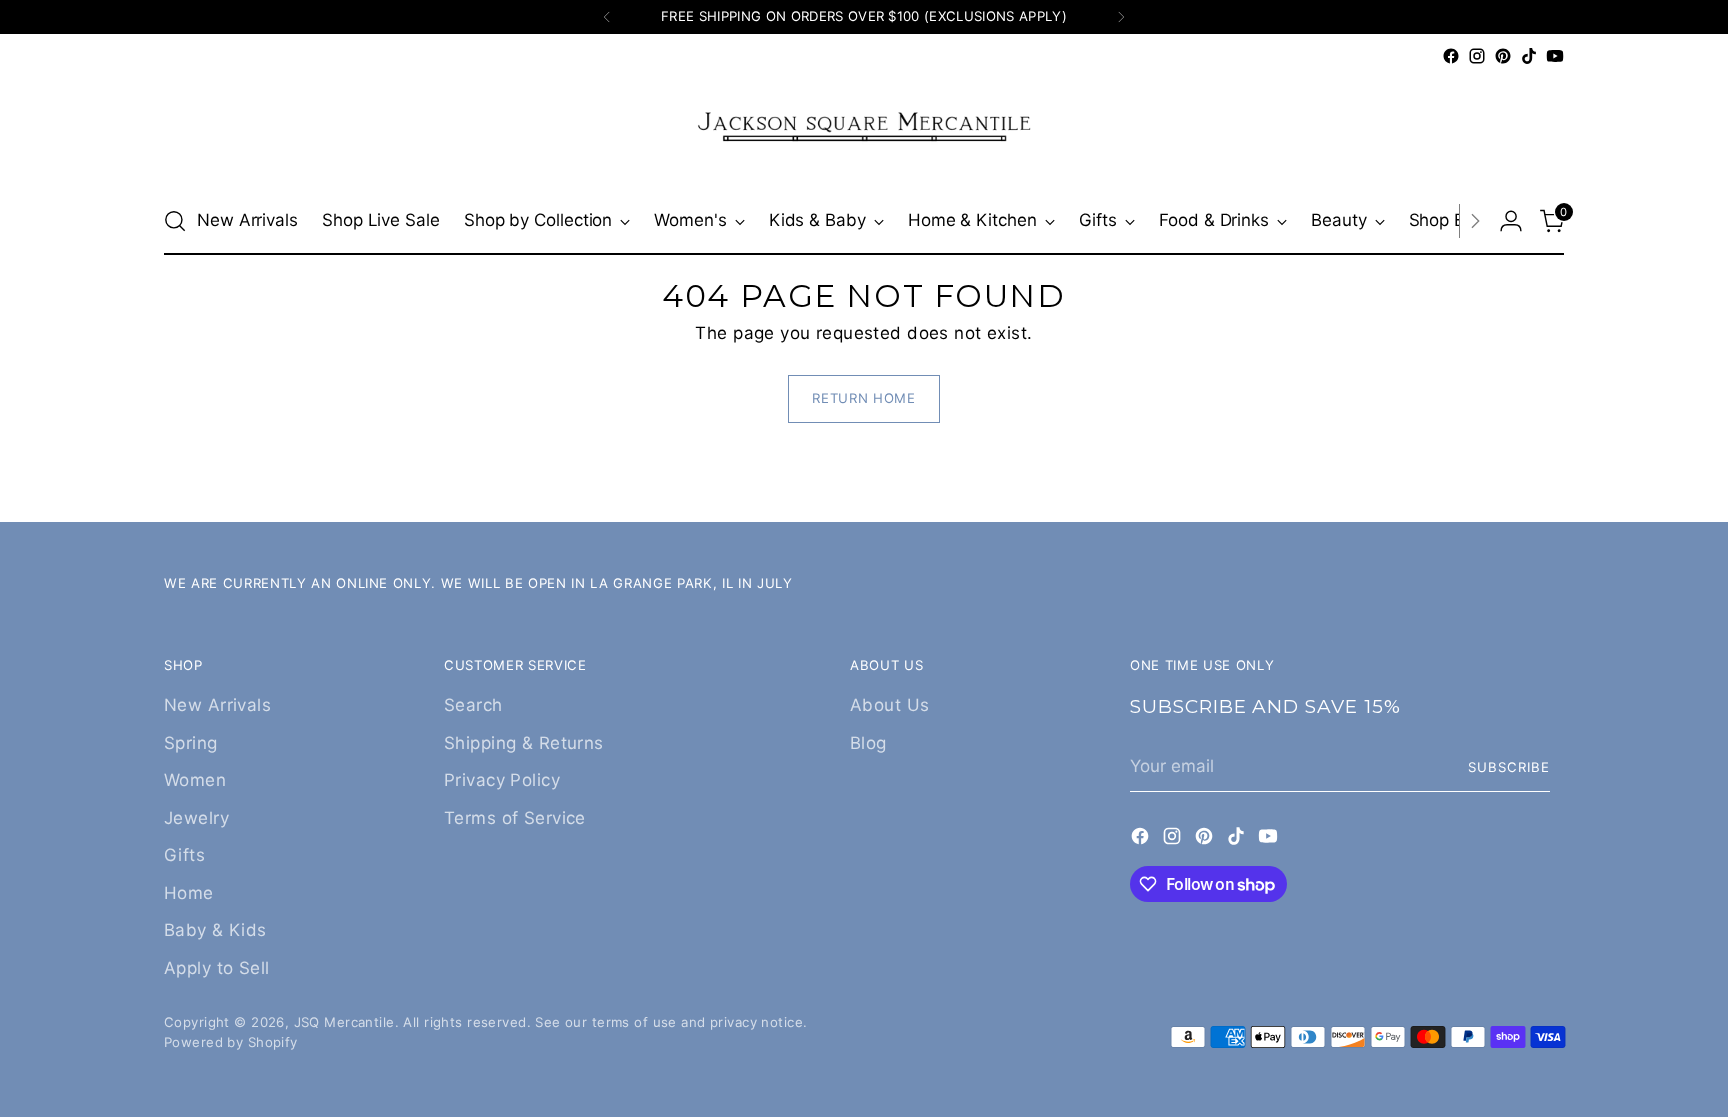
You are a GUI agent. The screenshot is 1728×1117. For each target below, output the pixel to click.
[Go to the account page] (1511, 221)
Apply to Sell (217, 968)
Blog (868, 743)
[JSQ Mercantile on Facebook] (1451, 56)
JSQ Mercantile (344, 1022)
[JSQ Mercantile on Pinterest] (1503, 56)
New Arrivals (217, 705)
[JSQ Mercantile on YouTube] (1555, 56)
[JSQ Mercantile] (864, 128)
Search (473, 705)
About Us (889, 705)
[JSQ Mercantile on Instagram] (1477, 56)
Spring (191, 743)
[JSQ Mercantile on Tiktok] (1529, 56)
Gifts (184, 855)
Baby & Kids (215, 930)
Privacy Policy (502, 780)
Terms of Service (515, 818)
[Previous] (607, 17)
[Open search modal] (175, 221)
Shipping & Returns (524, 743)
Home (189, 893)
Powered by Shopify (231, 1042)
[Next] (1121, 17)
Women (195, 780)
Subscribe (1509, 767)
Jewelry (196, 818)
